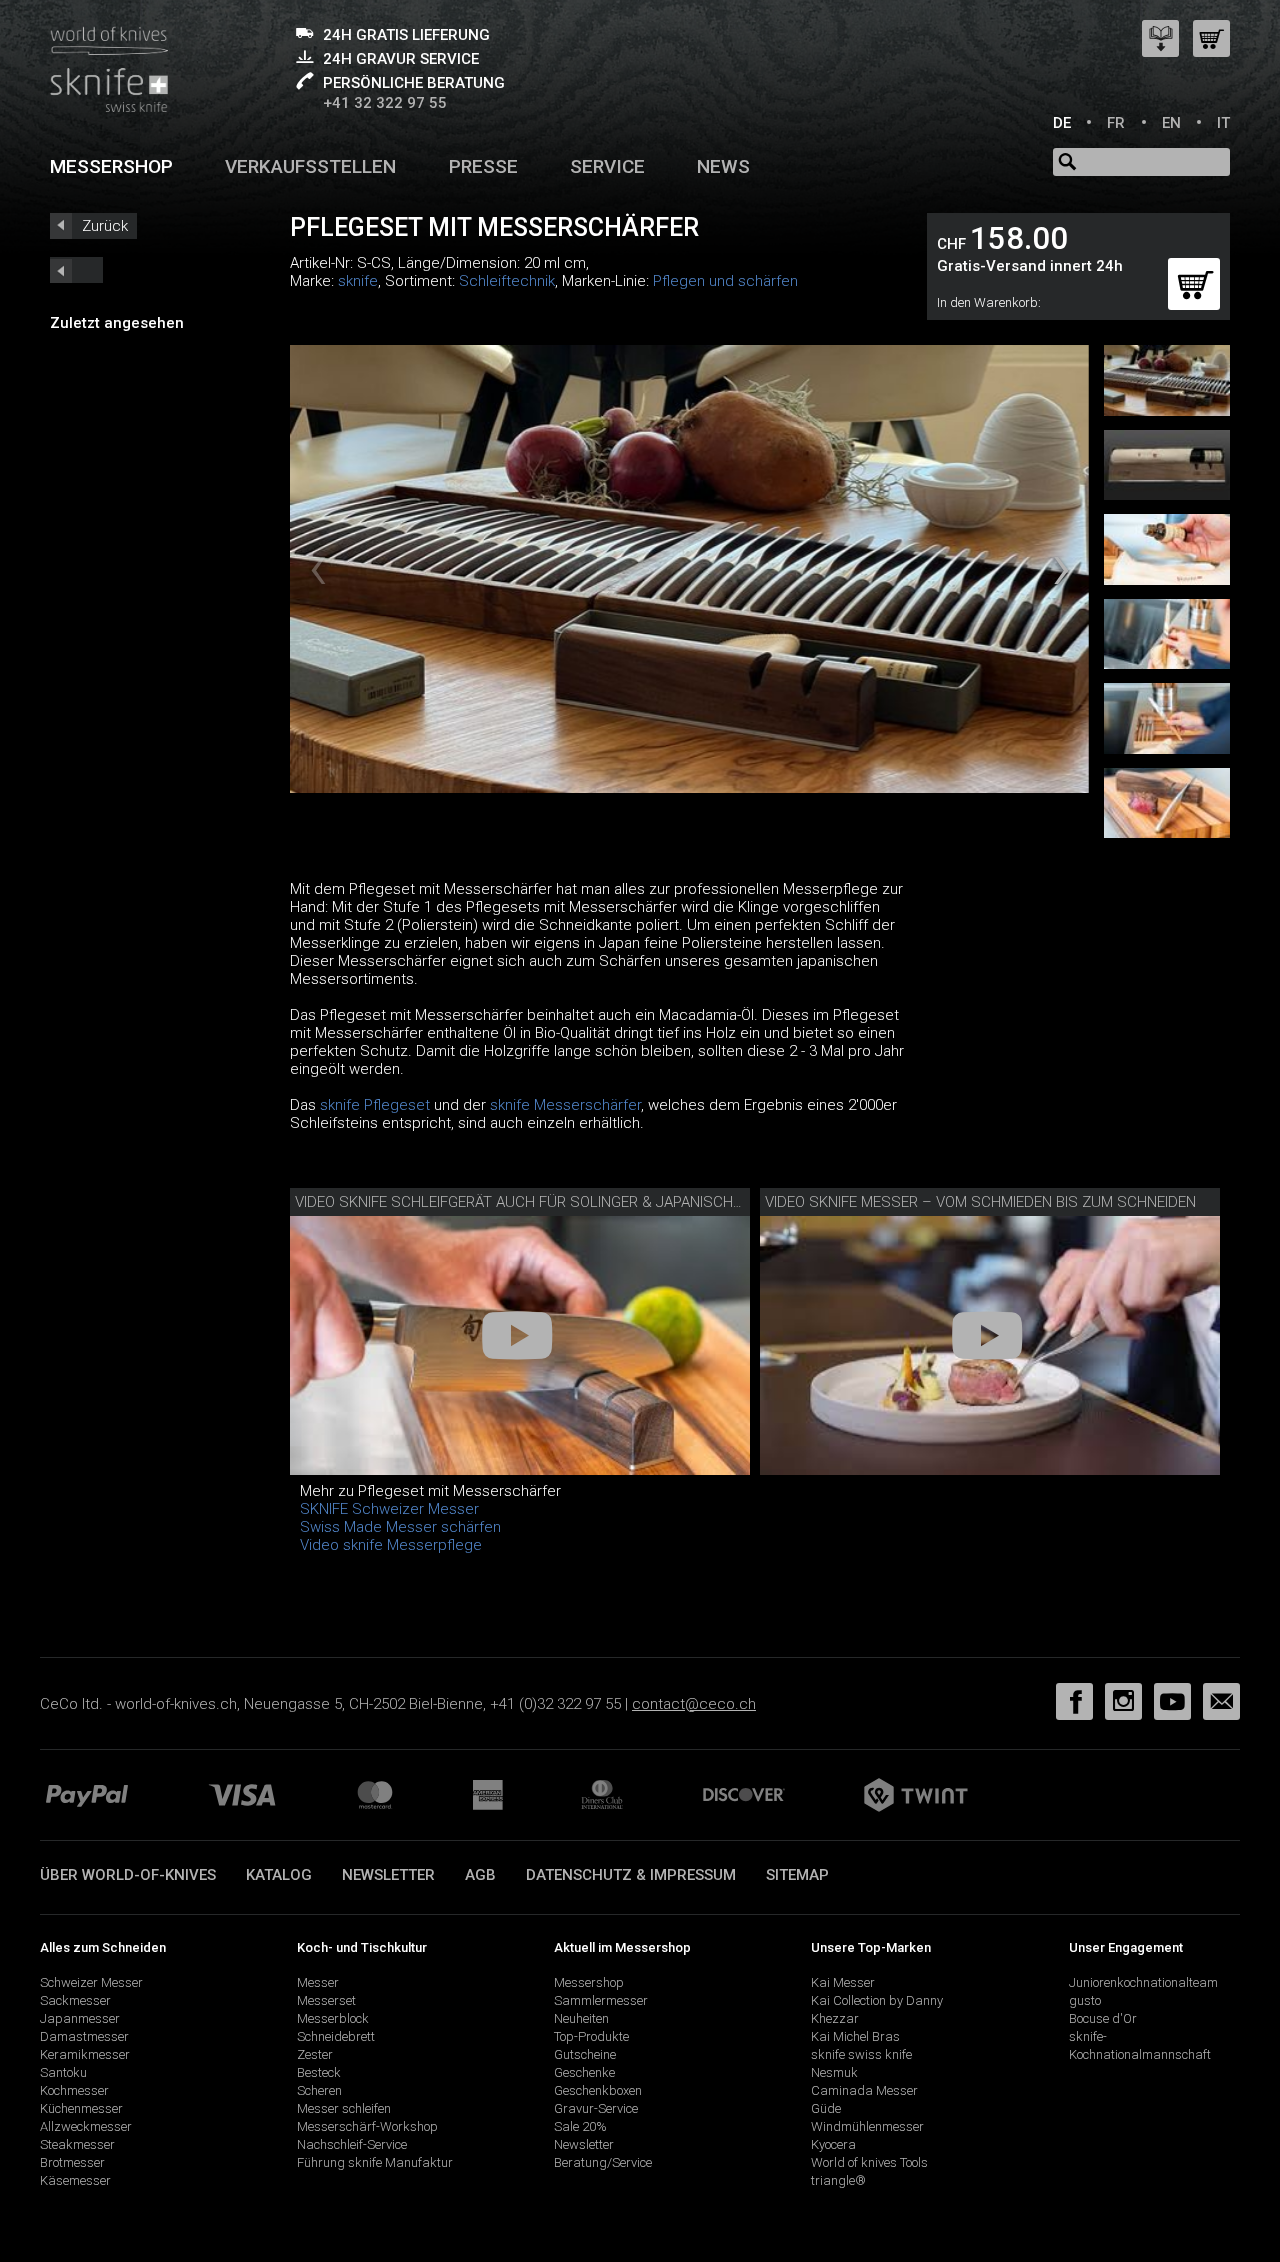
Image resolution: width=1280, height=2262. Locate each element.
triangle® (838, 2180)
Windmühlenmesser (867, 2126)
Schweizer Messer (91, 1982)
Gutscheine (585, 2054)
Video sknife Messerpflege (391, 1545)
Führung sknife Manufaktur (375, 2162)
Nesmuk (834, 2072)
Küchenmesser (81, 2108)
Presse (483, 166)
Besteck (319, 2072)
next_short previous (76, 270)
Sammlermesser (601, 2000)
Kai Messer (843, 1982)
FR (1116, 123)
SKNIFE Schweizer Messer (389, 1509)
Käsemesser (75, 2180)
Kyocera (833, 2144)
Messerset (326, 2000)
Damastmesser (84, 2036)
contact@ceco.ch (694, 1704)
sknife (358, 281)
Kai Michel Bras (855, 2036)
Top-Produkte (591, 2036)
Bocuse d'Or (1103, 2018)
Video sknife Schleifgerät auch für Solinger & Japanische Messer (548, 1202)
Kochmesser (74, 2090)
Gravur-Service (596, 2108)
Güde (826, 2108)
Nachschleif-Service (352, 2144)
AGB (480, 1875)
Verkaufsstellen (310, 166)
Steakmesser (77, 2144)
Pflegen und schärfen (725, 281)
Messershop (111, 166)
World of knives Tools (869, 2162)
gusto (1085, 2000)
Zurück (105, 226)
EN (1171, 123)
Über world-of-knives (128, 1875)
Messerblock (333, 2018)
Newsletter (388, 1875)
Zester (315, 2054)
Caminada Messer (864, 2090)
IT (1223, 123)
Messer (318, 1982)
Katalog (279, 1875)
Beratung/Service (603, 2162)
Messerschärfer (587, 1105)
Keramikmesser (85, 2054)
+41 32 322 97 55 (385, 103)
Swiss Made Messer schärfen (400, 1527)
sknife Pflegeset (375, 1105)
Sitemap (797, 1875)
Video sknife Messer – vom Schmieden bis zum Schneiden (980, 1202)
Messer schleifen (344, 2108)
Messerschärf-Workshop (367, 2126)
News (723, 166)
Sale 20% (580, 2126)
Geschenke (584, 2072)
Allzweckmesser (86, 2126)
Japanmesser (80, 2018)
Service (607, 166)
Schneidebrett (336, 2036)
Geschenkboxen (598, 2090)
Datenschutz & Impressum (631, 1875)
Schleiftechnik (507, 281)
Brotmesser (72, 2162)
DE (1062, 123)
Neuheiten (581, 2018)
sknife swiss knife (861, 2054)
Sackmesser (75, 2000)
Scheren (319, 2090)
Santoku (63, 2072)
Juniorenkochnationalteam (1143, 1982)
